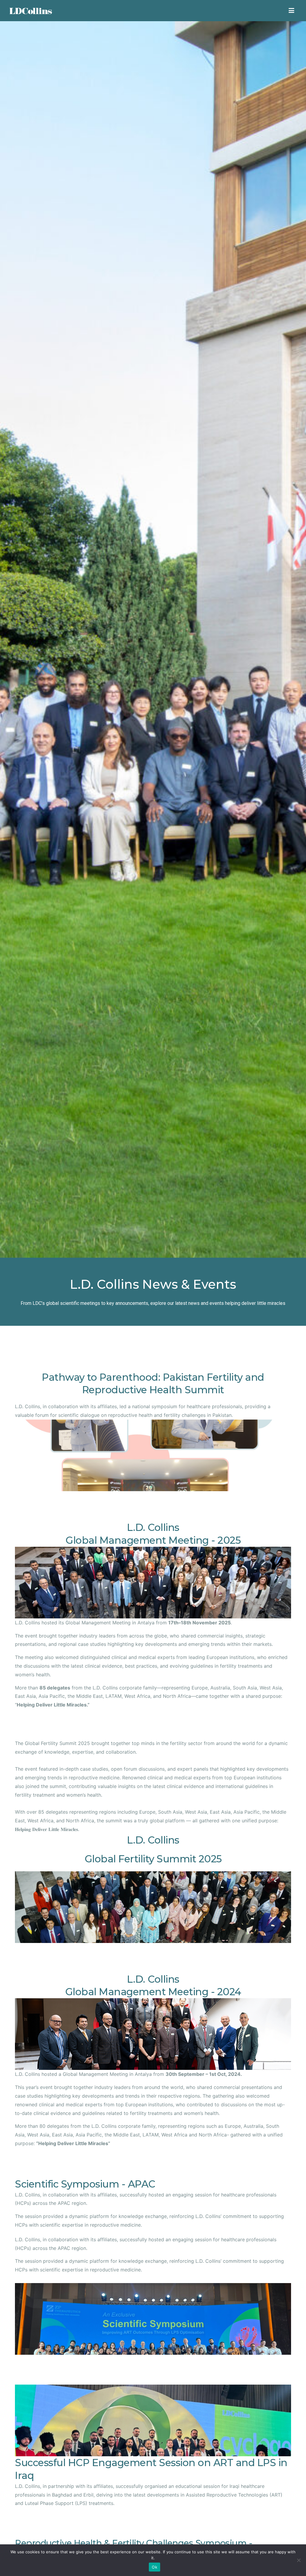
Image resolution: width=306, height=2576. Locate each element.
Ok (154, 2567)
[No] (299, 2560)
